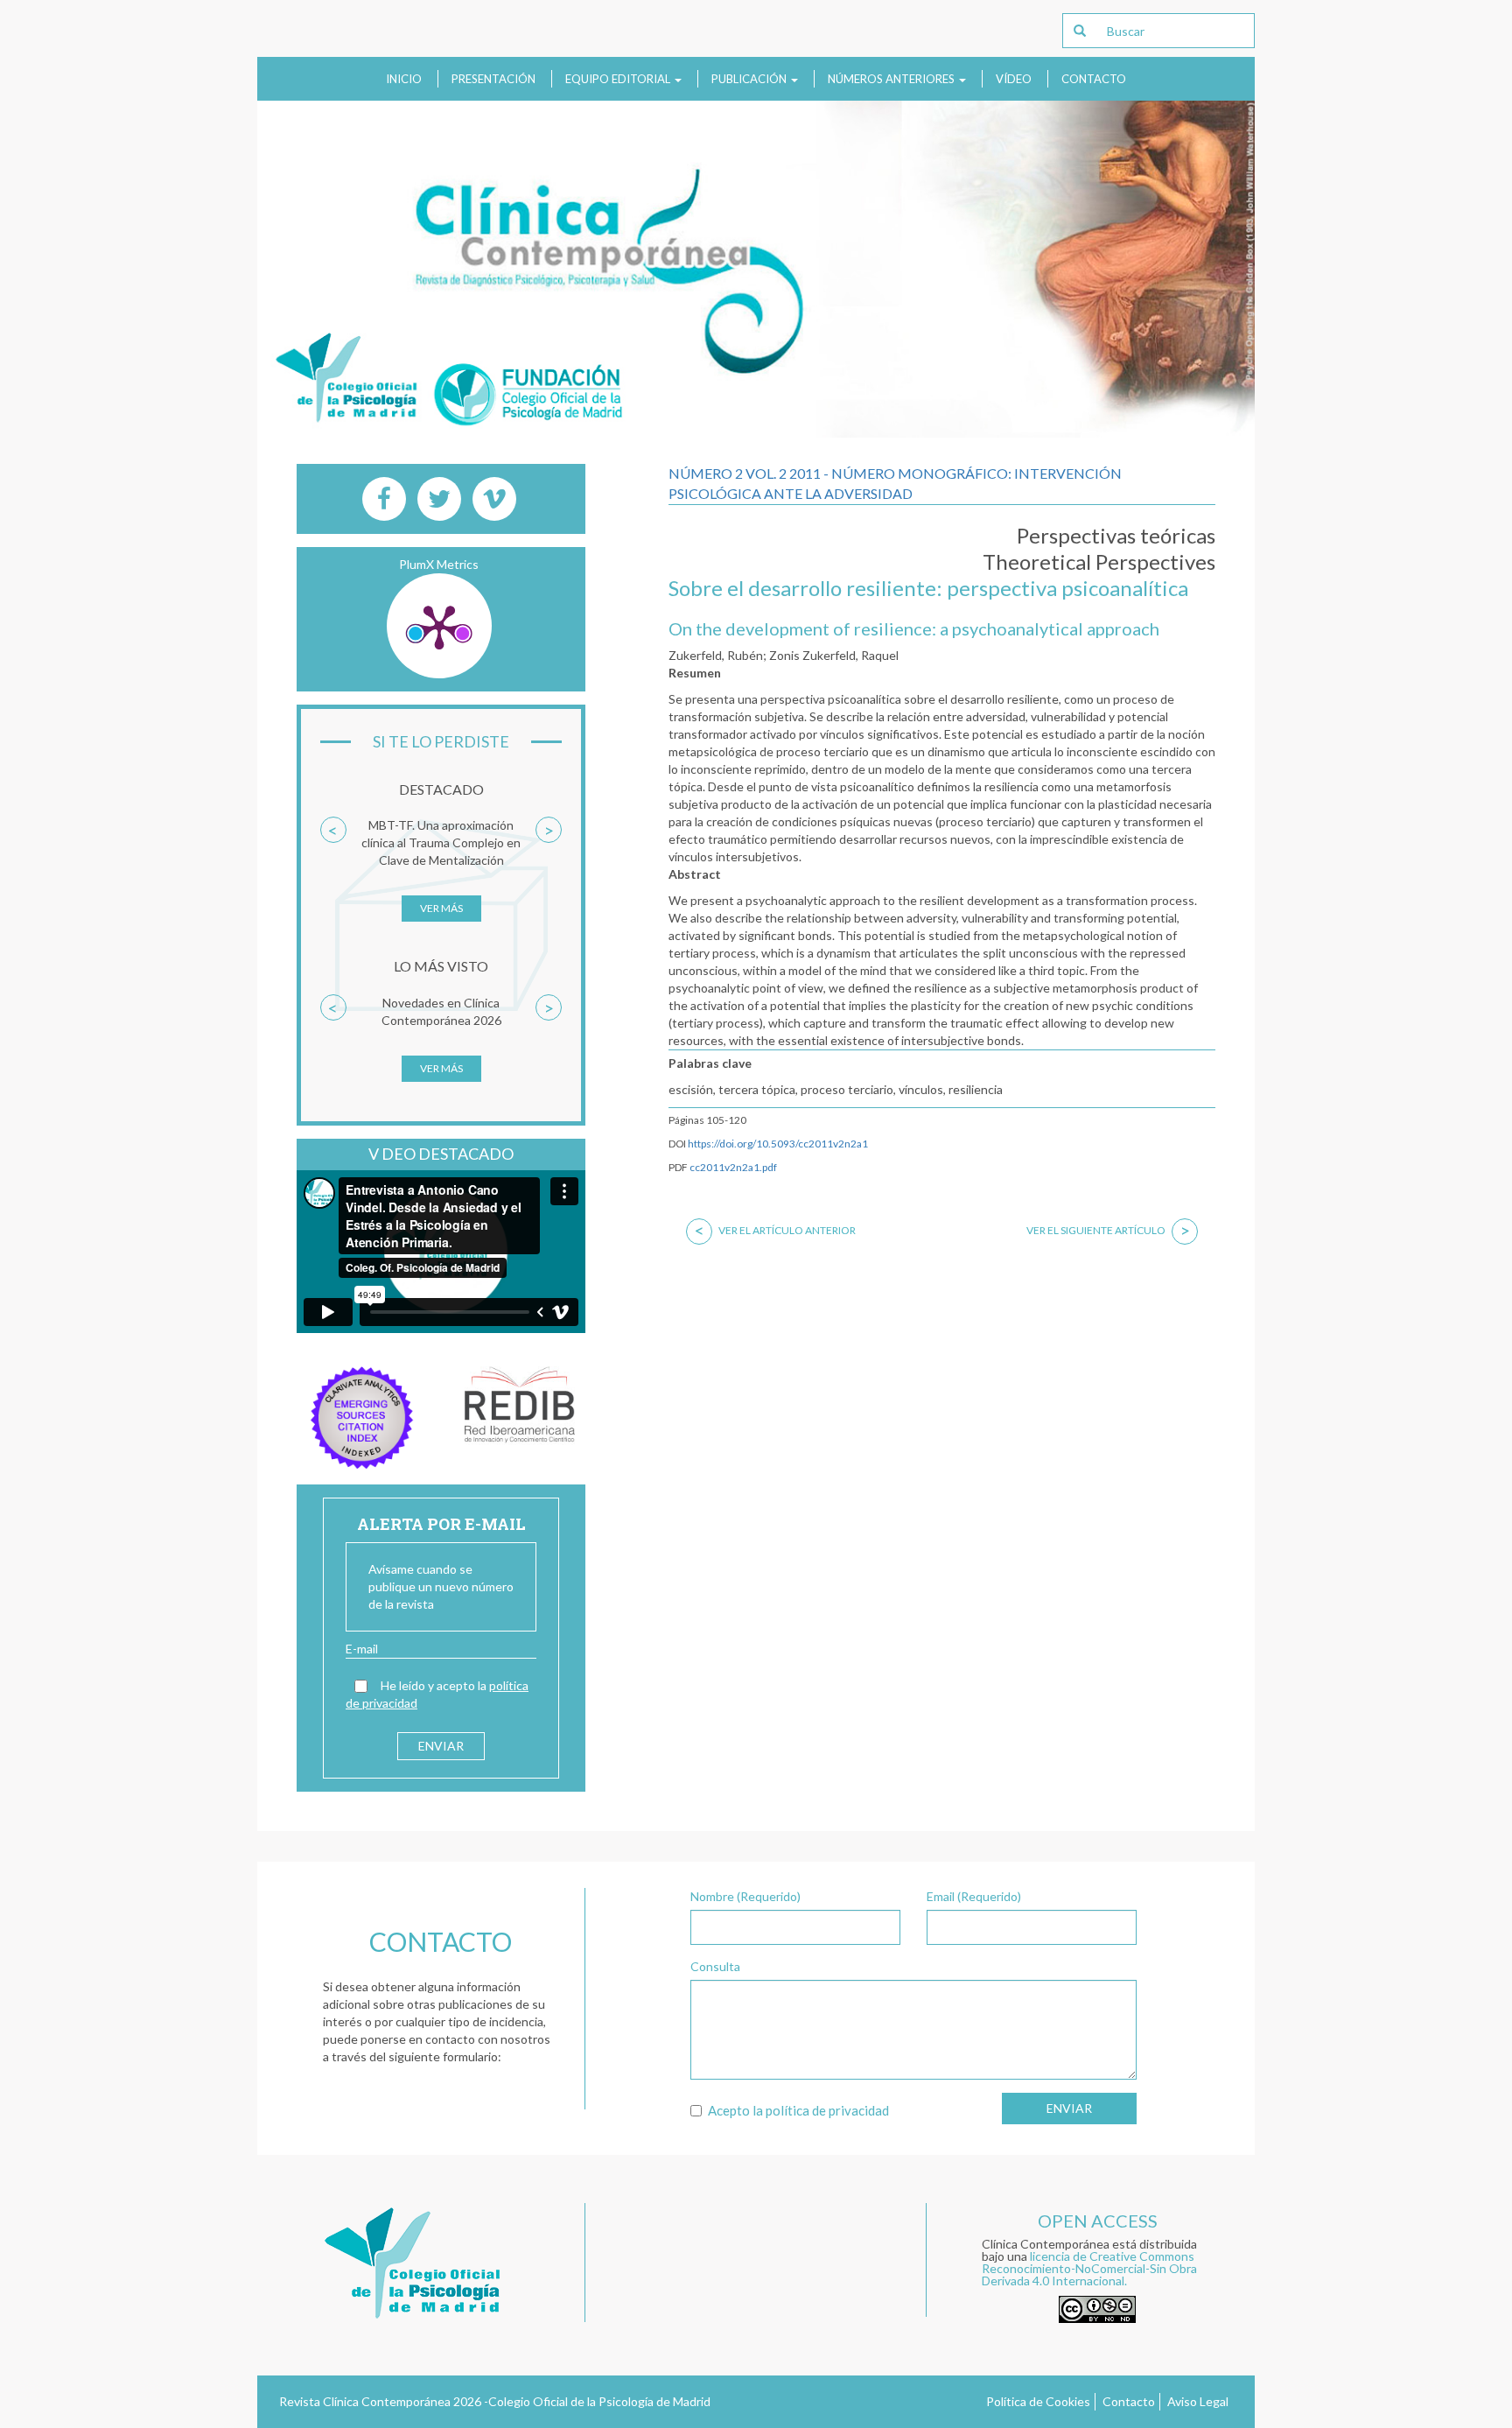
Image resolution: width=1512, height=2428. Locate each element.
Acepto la (798, 2110)
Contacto (1094, 79)
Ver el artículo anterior (775, 1230)
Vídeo (1014, 79)
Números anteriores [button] (892, 79)
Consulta (715, 1966)
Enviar (1069, 2108)
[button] (333, 878)
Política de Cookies (1038, 2401)
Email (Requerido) (974, 1896)
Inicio (404, 79)
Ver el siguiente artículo (1108, 1230)
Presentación (493, 79)
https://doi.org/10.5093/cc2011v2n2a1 (778, 1144)
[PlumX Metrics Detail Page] (439, 626)
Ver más (441, 908)
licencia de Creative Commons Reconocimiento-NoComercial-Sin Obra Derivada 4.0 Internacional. (1089, 2268)
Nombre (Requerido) (745, 1896)
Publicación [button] (750, 79)
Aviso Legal (1198, 2401)
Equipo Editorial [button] (619, 79)
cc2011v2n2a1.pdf (733, 1167)
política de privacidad (827, 2110)
